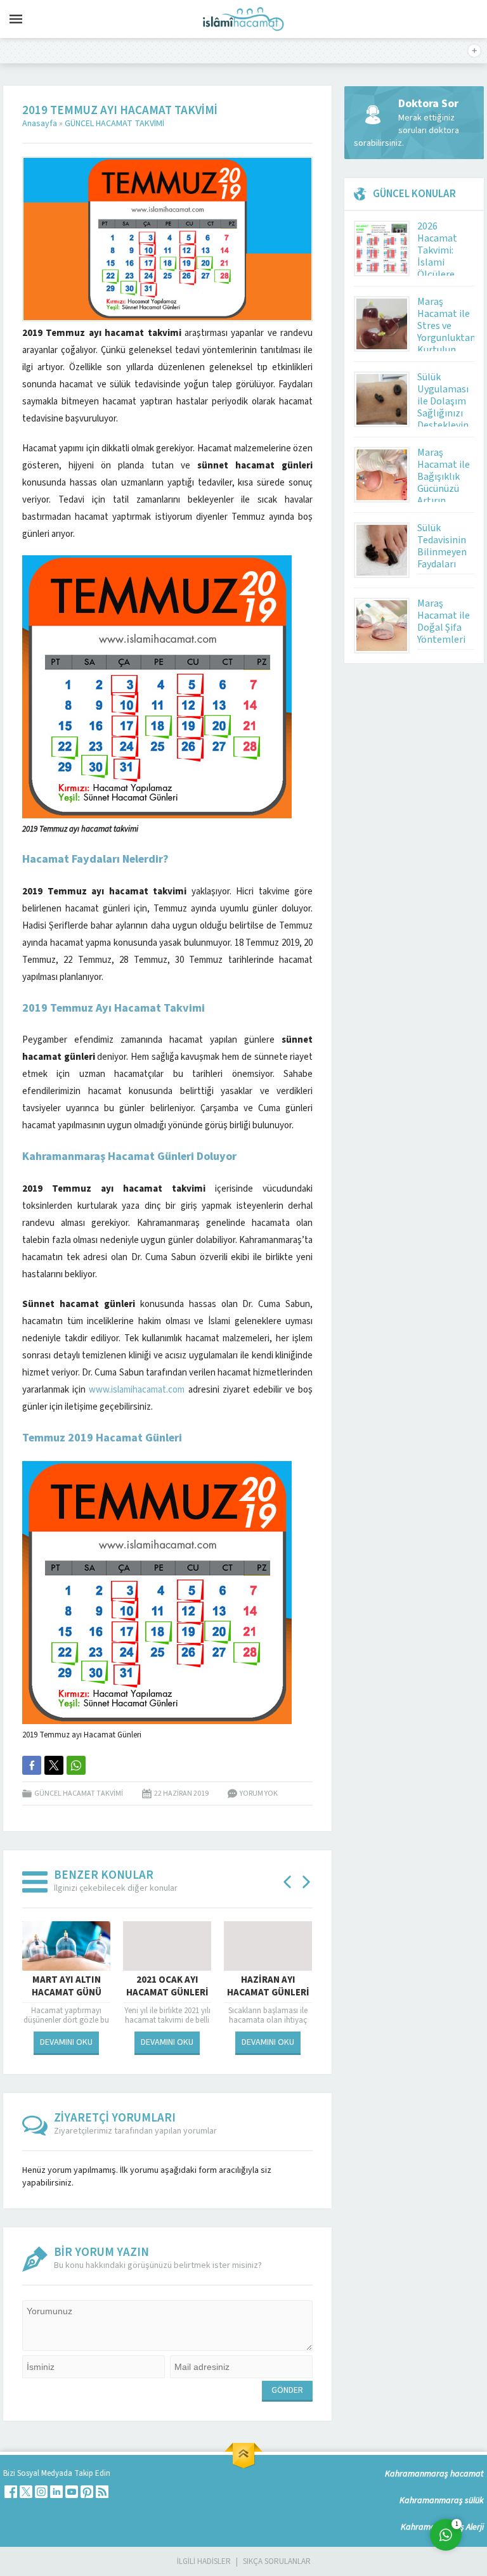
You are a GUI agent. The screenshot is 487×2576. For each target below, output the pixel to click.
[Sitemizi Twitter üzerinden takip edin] (26, 2492)
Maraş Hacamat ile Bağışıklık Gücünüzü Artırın (444, 477)
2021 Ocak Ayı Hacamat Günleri (167, 1987)
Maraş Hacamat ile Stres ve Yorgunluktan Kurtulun (446, 326)
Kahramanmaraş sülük (442, 2501)
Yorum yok (259, 1794)
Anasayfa (40, 124)
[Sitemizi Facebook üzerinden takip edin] (11, 2492)
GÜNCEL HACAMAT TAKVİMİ (114, 124)
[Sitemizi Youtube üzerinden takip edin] (72, 2492)
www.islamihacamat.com (137, 1390)
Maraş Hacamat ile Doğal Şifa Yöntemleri (444, 621)
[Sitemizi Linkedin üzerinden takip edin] (56, 2492)
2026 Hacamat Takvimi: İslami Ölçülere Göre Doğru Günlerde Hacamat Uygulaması (443, 274)
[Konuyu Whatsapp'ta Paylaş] (76, 1765)
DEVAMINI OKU (66, 2042)
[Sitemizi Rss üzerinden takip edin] (102, 2492)
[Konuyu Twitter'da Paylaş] (54, 1765)
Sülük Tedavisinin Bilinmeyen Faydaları (442, 546)
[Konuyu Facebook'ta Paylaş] (32, 1765)
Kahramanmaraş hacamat (434, 2474)
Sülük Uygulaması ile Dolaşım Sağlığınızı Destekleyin (443, 401)
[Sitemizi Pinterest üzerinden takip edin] (87, 2492)
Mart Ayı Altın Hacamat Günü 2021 (67, 1993)
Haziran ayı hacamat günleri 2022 (268, 1993)
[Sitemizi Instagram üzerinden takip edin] (41, 2492)
